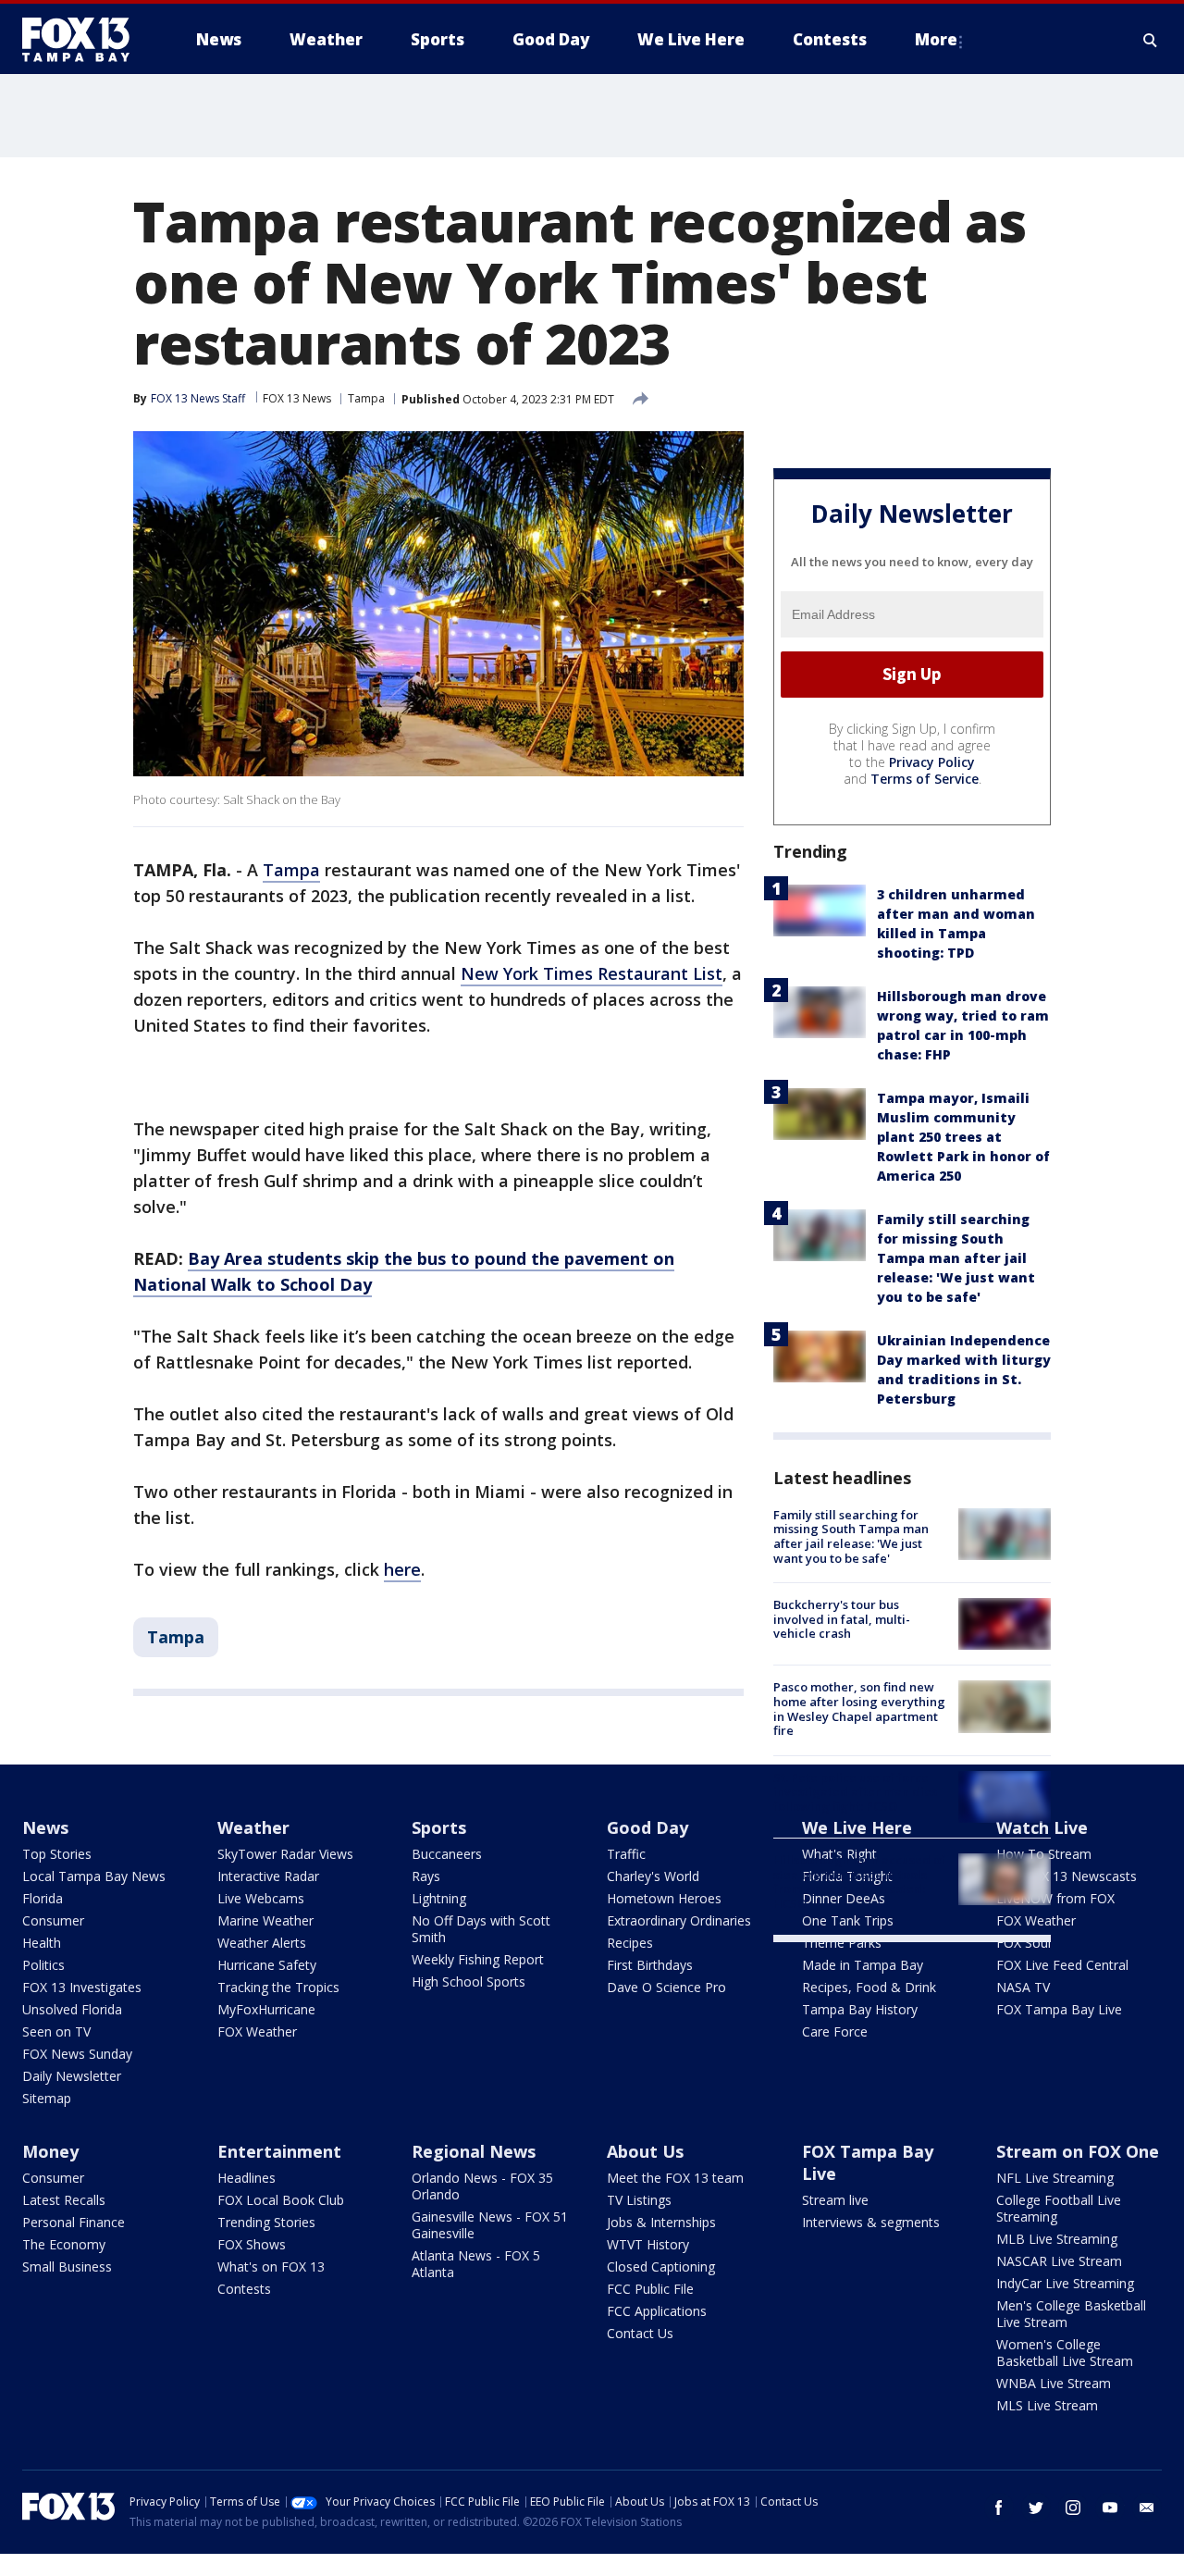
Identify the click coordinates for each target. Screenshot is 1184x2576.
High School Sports (469, 1982)
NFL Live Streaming (1055, 2178)
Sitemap (47, 2098)
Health (42, 1943)
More (936, 39)
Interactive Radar (268, 1876)
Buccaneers (447, 1854)
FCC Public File (650, 2289)
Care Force (835, 2031)
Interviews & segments (871, 2222)
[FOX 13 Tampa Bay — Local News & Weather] (83, 40)
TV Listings (639, 2200)
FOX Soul (1024, 1943)
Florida (43, 1898)
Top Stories (57, 1854)
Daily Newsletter (72, 2076)
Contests (244, 2289)
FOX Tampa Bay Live (1059, 2009)
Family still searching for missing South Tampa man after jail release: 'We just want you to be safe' (956, 1258)
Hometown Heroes (664, 1898)
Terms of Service (925, 779)
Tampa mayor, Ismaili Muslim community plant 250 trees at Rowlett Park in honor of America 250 (963, 1137)
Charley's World (653, 1876)
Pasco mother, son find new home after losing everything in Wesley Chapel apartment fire (859, 1709)
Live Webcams (261, 1898)
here (402, 1569)
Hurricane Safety (267, 1965)
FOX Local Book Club (281, 2200)
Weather (253, 1827)
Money (50, 2151)
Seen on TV (56, 2031)
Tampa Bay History (860, 2009)
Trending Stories (266, 2222)
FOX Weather (257, 2031)
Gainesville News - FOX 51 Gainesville (490, 2225)
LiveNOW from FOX (1055, 1898)
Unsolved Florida (72, 2009)
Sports (439, 1827)
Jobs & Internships (661, 2222)
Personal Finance (74, 2222)
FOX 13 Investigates (82, 1987)
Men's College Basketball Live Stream (1071, 2314)
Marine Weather (265, 1920)
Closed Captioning (661, 2266)
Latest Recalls (64, 2200)
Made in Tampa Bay (863, 1965)
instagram (1073, 2508)
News (45, 1827)
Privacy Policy (932, 762)
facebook (999, 2508)
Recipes (630, 1943)
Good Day (647, 1827)
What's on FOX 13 (271, 2266)
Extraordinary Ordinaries (679, 1920)
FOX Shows (252, 2244)
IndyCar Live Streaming (1065, 2283)
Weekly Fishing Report (478, 1959)
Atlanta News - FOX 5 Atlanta (476, 2264)
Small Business (67, 2266)
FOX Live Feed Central (1062, 1965)
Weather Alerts (262, 1943)
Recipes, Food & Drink (869, 1987)
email (1147, 2508)
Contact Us (640, 2333)
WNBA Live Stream (1054, 2383)
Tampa (366, 398)
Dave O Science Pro (666, 1987)
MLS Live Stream (1047, 2405)
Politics (43, 1965)
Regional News (474, 2151)
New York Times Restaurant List (592, 973)
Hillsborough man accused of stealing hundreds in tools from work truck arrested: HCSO (859, 1882)
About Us (645, 2151)
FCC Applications (657, 2311)
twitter (1036, 2508)
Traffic (626, 1854)
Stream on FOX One (1078, 2151)
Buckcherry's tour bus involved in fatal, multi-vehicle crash (842, 1619)
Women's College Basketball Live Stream (1065, 2353)
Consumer (53, 1920)
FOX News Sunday (77, 2054)
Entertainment (279, 2151)
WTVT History (648, 2244)
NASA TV (1023, 1987)
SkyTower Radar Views (285, 1854)
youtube (1110, 2508)
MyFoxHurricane (266, 2009)
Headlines (247, 2178)
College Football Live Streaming (1059, 2208)
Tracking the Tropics (278, 1987)
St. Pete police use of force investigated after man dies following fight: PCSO (855, 1792)
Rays (426, 1876)
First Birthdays (650, 1965)
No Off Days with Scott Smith (481, 1929)
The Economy (64, 2244)
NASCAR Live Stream (1059, 2261)
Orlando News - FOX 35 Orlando (482, 2186)
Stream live (835, 2200)
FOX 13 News (297, 398)
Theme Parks (842, 1943)
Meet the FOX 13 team (675, 2178)
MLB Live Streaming (1057, 2239)
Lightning (439, 1898)
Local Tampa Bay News (94, 1876)
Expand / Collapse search (1151, 40)
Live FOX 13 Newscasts (1067, 1876)
